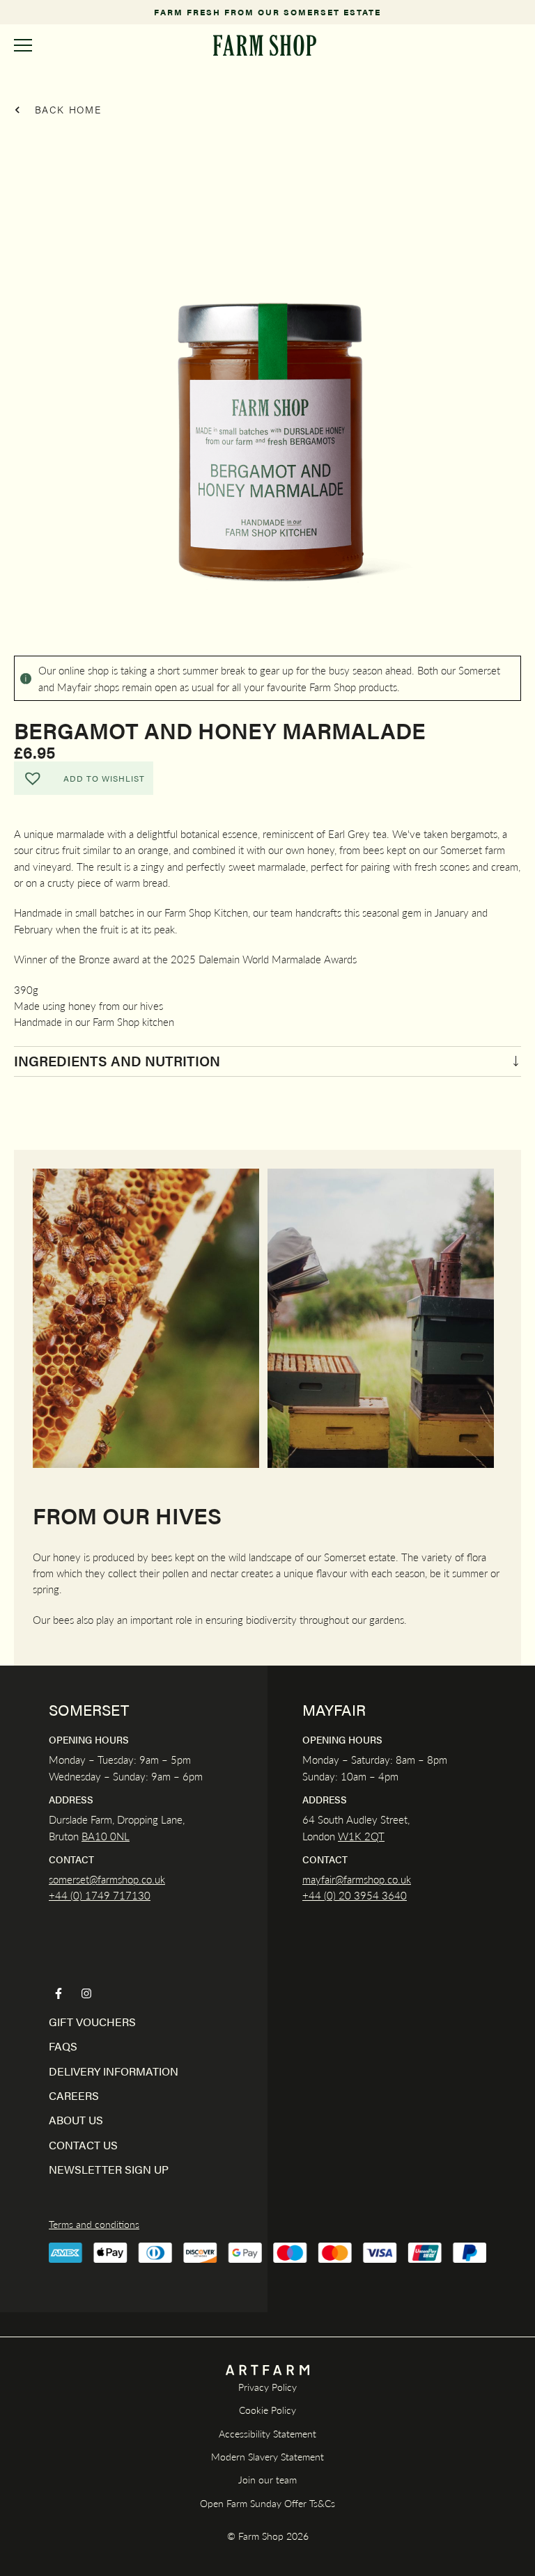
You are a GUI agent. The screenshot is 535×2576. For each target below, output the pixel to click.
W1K (350, 1836)
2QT (373, 1836)
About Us (76, 2120)
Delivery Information (114, 2071)
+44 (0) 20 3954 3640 (355, 1895)
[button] (84, 778)
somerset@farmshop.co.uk (107, 1879)
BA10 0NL (106, 1836)
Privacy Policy (267, 2387)
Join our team (267, 2479)
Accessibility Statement (267, 2433)
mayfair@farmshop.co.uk (357, 1879)
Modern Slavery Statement (267, 2456)
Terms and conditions (94, 2224)
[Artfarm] (267, 2370)
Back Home (66, 109)
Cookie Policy (267, 2410)
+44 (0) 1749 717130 (100, 1895)
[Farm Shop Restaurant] (265, 45)
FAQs (63, 2046)
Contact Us (83, 2145)
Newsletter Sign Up (109, 2169)
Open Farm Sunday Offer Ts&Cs (267, 2503)
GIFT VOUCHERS (92, 2022)
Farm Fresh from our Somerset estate (267, 12)
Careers (74, 2095)
